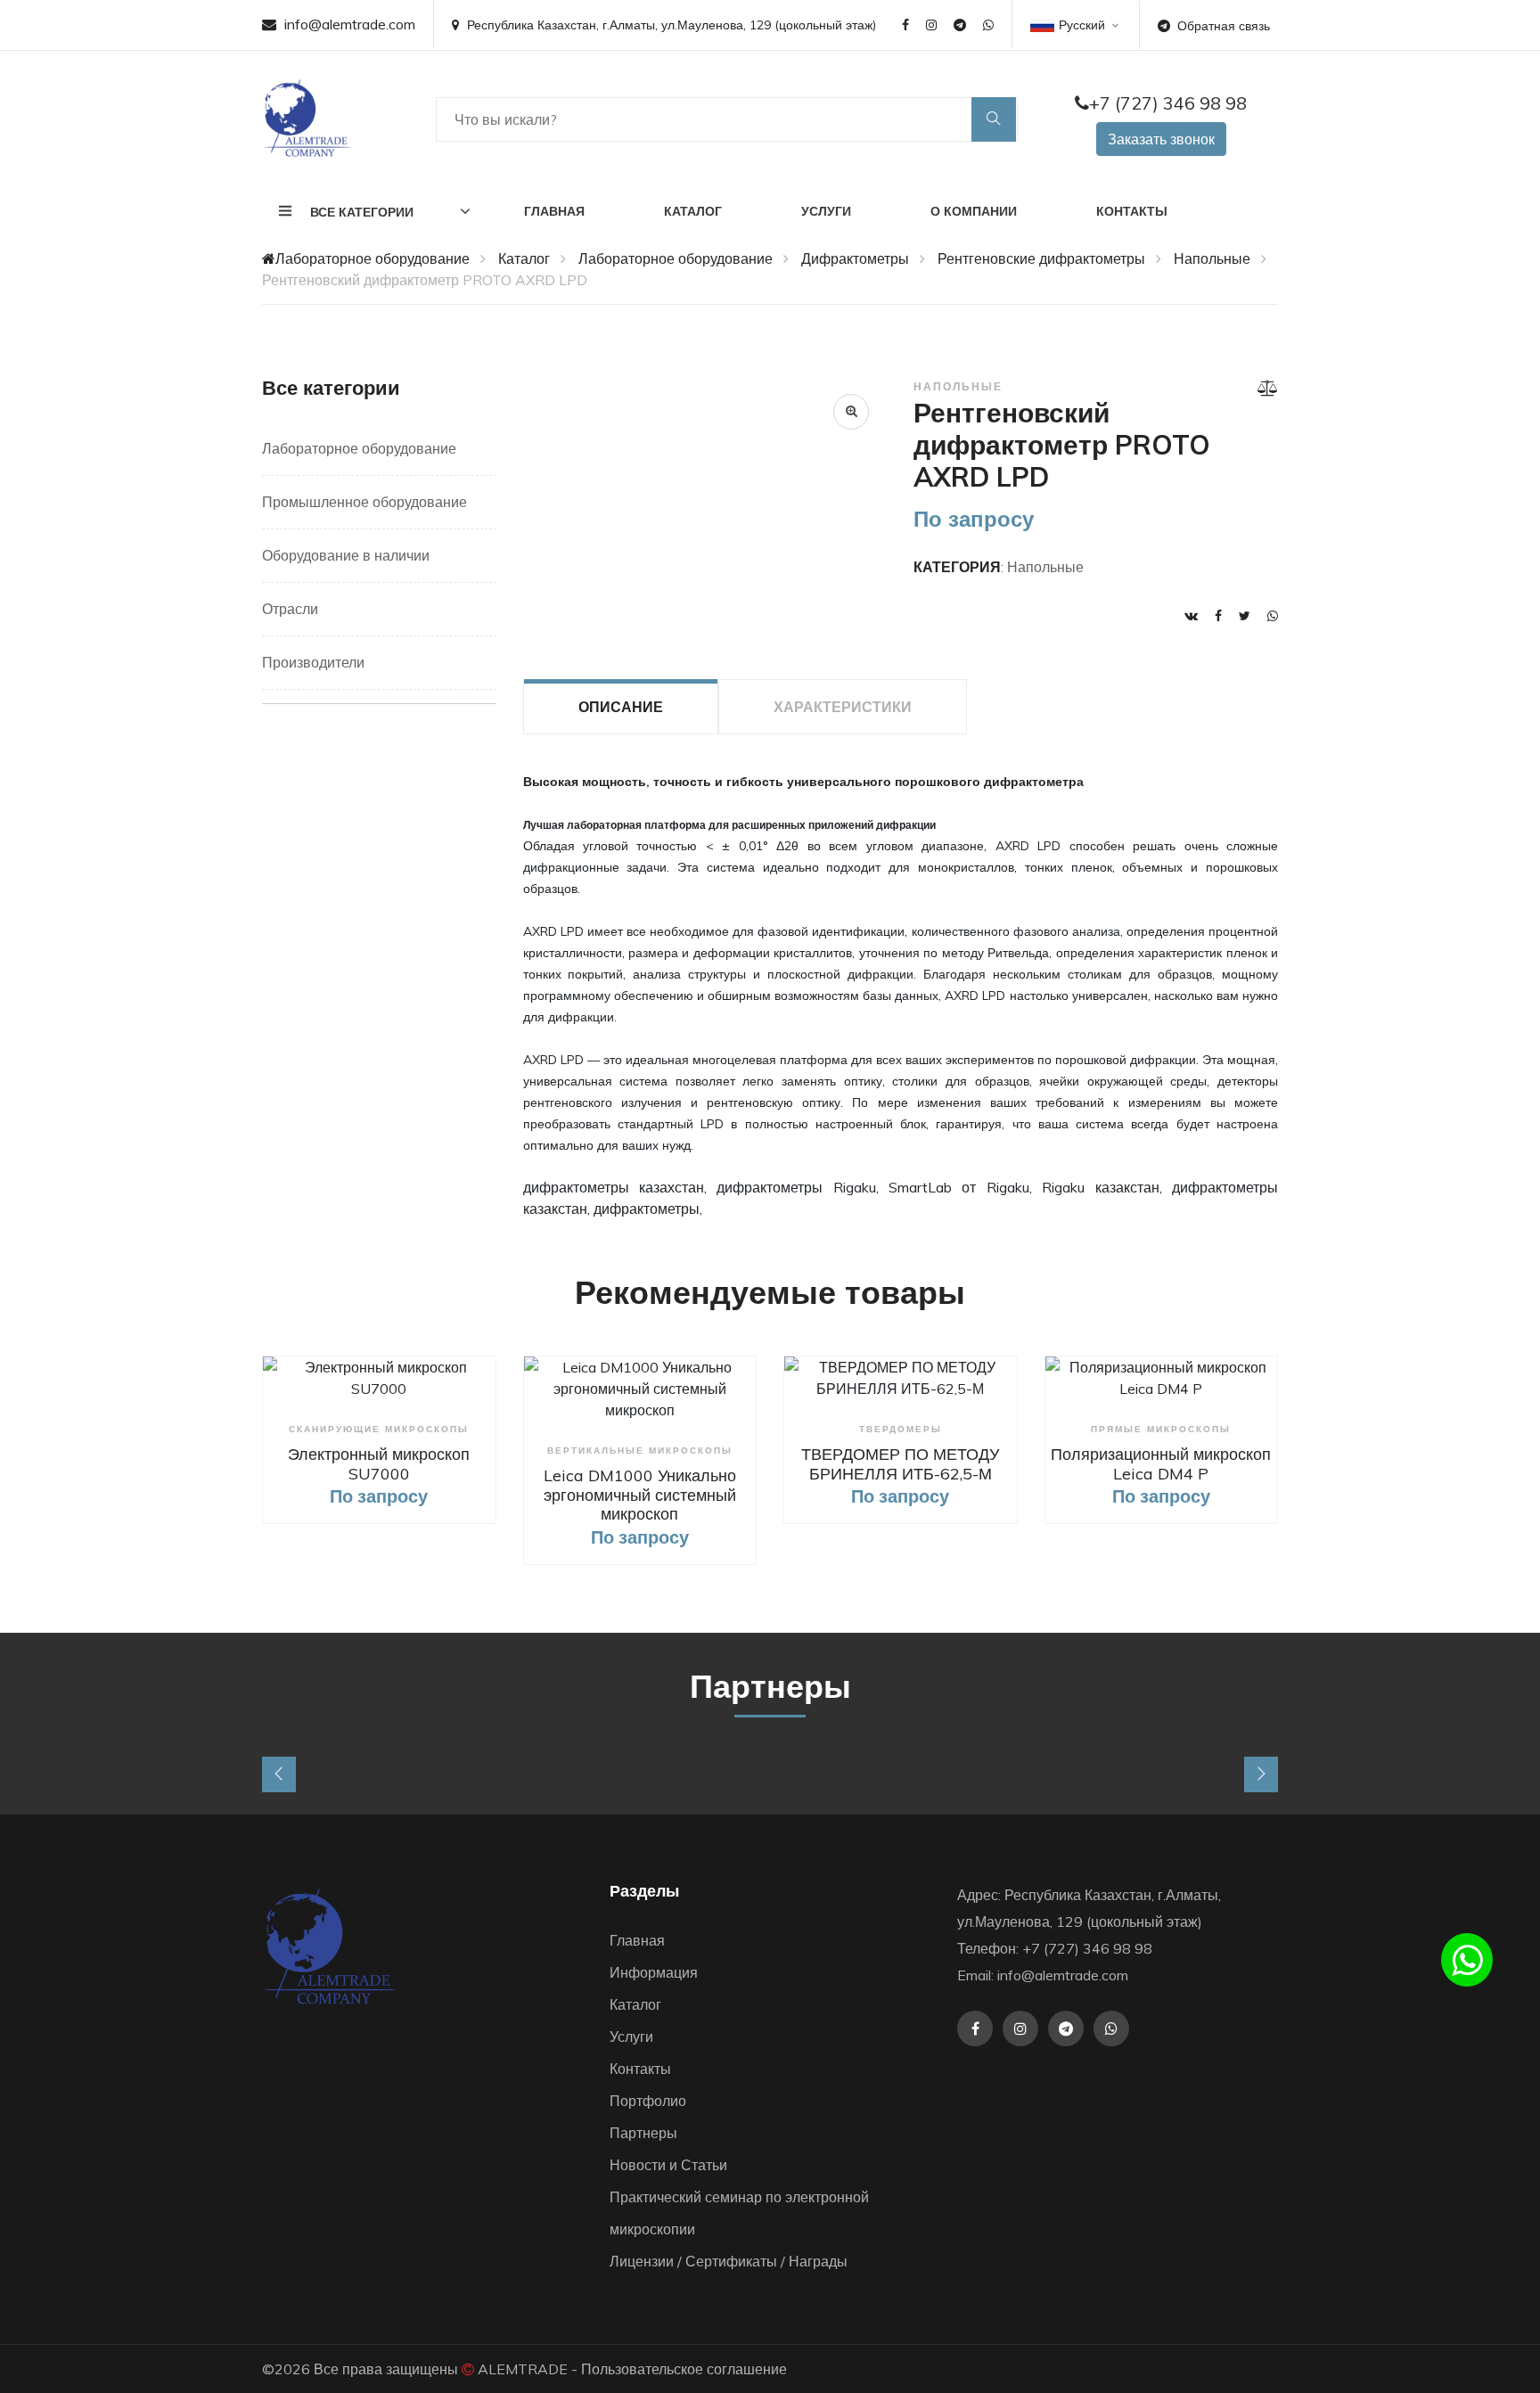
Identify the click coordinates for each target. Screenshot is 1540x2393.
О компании (974, 211)
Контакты (1132, 211)
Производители (313, 662)
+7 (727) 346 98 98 (1168, 103)
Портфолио (648, 2101)
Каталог (693, 211)
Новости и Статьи (668, 2165)
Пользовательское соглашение (684, 2369)
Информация (654, 1972)
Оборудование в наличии (346, 555)
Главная (554, 211)
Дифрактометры (855, 258)
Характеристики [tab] (843, 707)
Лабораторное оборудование (373, 258)
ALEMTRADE (523, 2369)
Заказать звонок (1161, 139)
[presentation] (279, 1774)
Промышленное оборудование (365, 502)
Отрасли (290, 609)
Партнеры (643, 2133)
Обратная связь (1224, 26)
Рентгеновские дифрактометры (1041, 258)
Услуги (826, 211)
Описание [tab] (621, 707)
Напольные (1212, 258)
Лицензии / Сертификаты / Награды (729, 2261)
